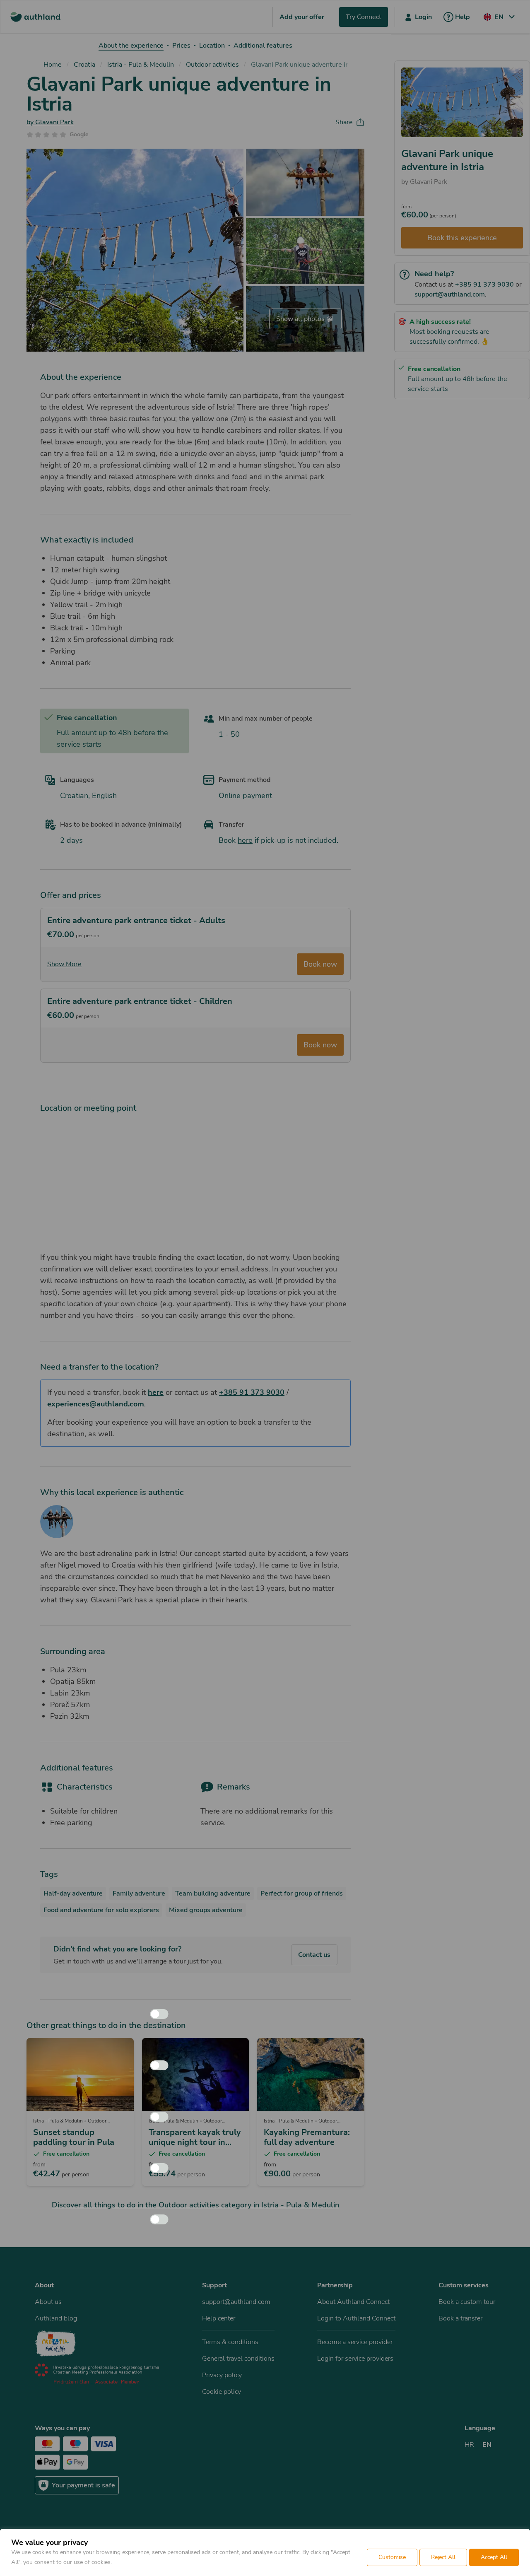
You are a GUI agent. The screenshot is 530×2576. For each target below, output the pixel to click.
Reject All (443, 2557)
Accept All (494, 2557)
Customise (392, 2557)
